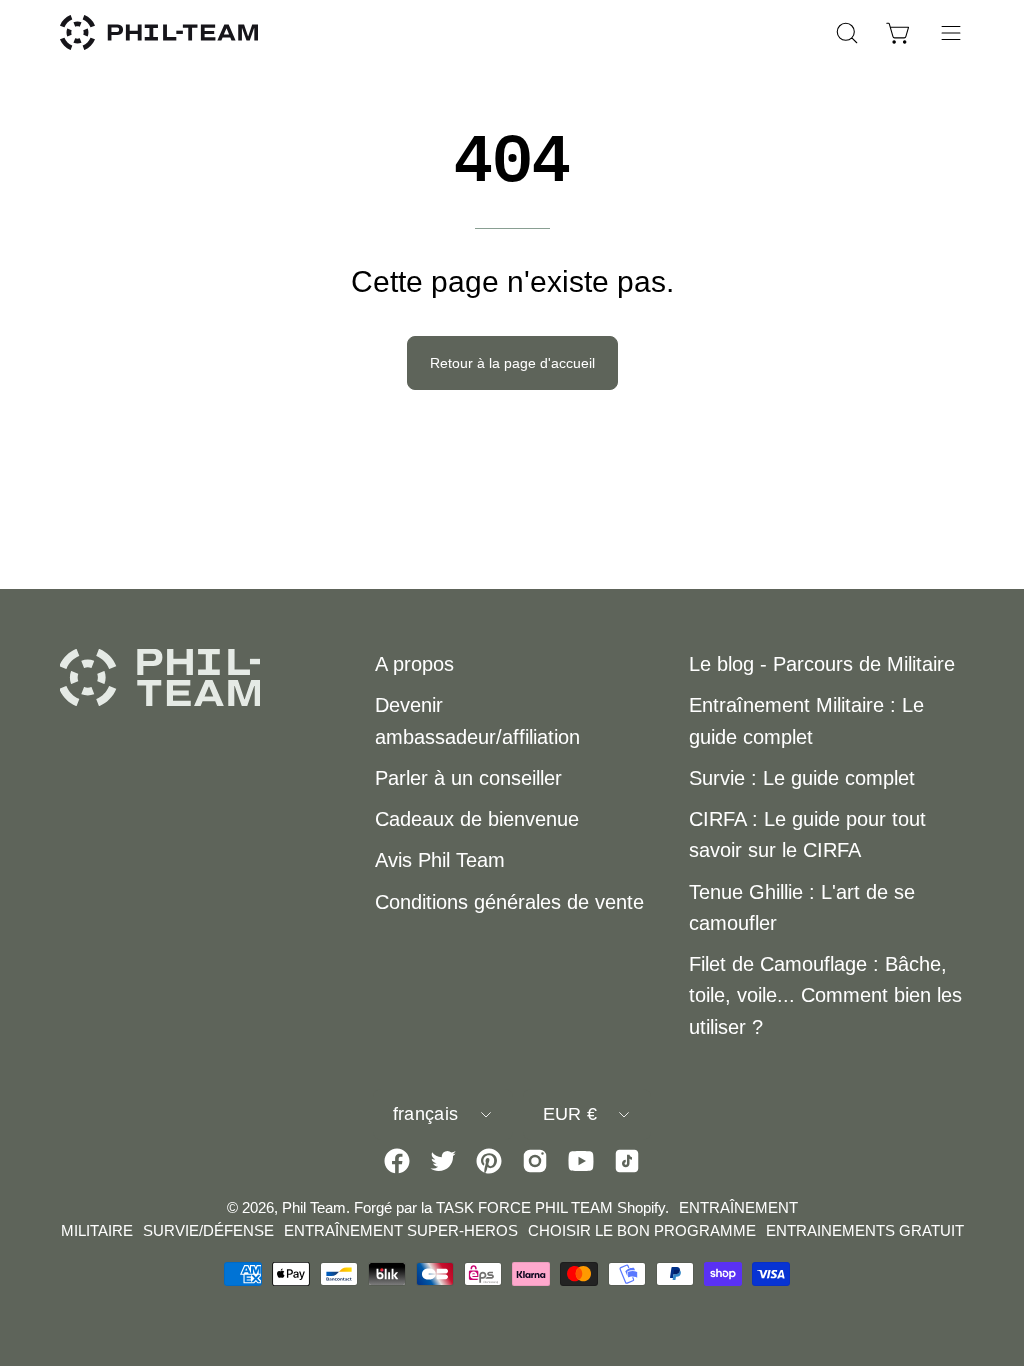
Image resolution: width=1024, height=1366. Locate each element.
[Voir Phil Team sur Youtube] (581, 1161)
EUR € (570, 1114)
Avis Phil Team (440, 860)
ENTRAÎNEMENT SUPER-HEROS (401, 1230)
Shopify (641, 1207)
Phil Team (314, 1207)
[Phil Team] (160, 32)
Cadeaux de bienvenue (477, 819)
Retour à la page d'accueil (512, 363)
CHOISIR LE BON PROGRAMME (642, 1230)
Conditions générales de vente (509, 902)
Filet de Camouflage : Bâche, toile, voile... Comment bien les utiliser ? (825, 995)
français (426, 1114)
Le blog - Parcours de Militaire (822, 664)
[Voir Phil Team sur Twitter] (443, 1161)
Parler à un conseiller (468, 778)
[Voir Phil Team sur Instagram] (535, 1161)
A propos (414, 664)
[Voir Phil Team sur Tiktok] (627, 1161)
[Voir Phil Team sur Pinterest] (489, 1161)
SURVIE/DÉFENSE (208, 1230)
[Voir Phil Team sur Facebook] (397, 1161)
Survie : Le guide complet (802, 778)
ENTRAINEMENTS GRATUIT (865, 1230)
